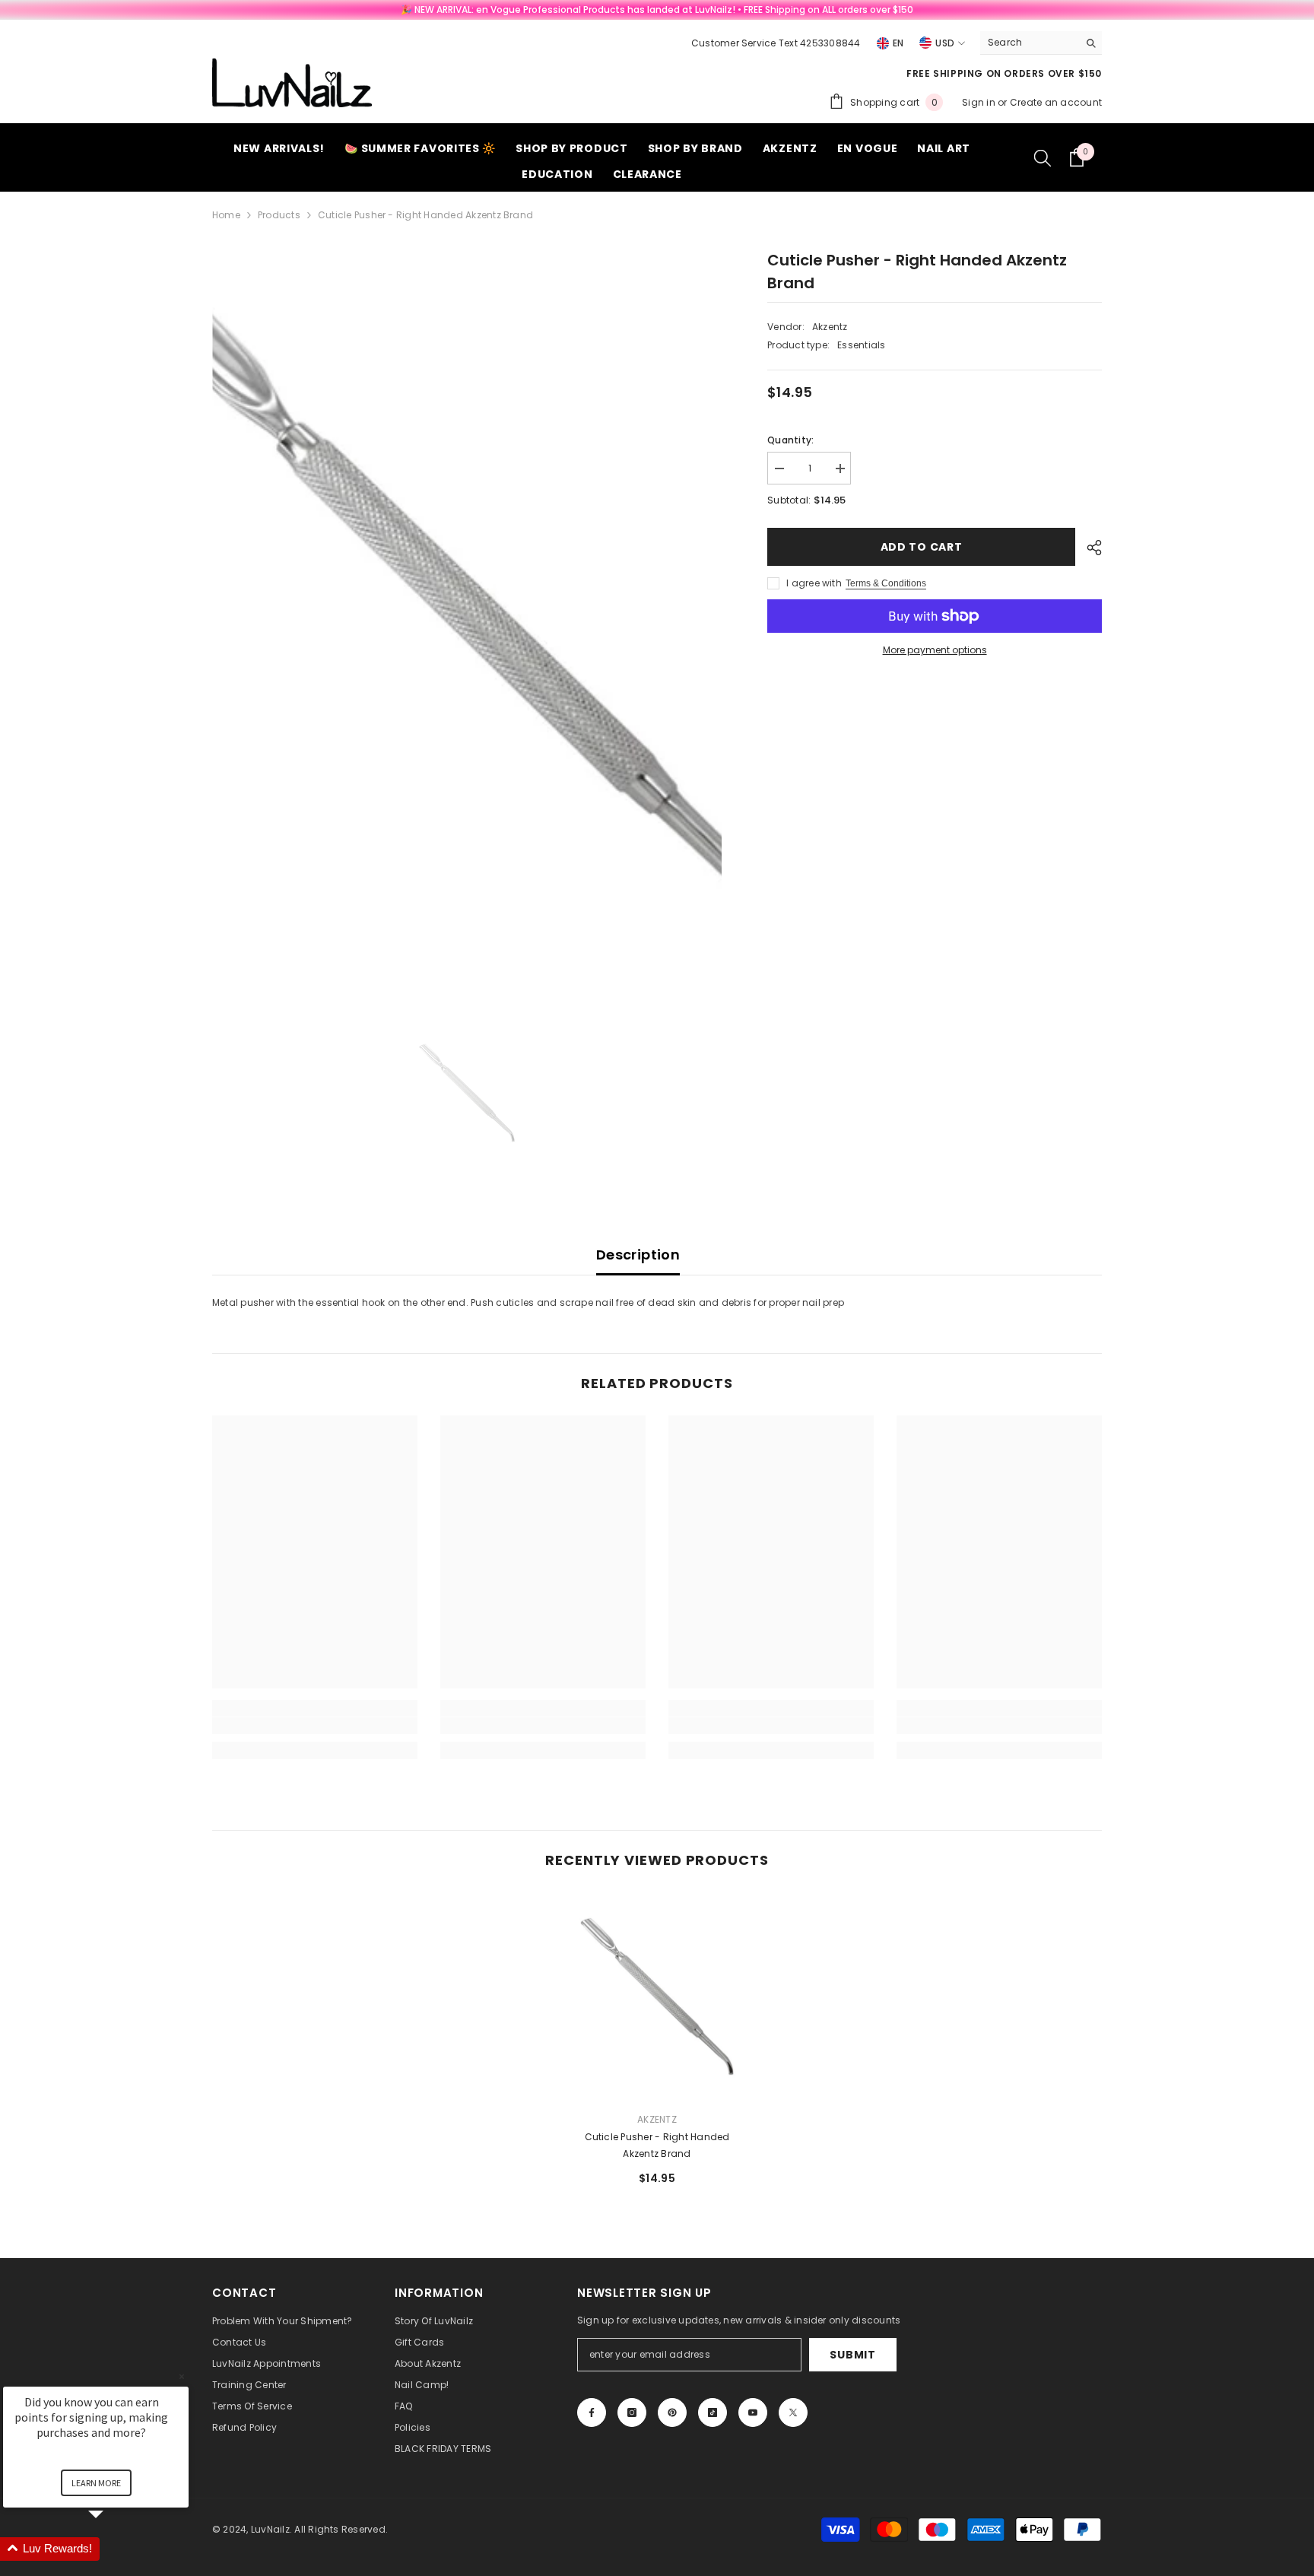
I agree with (814, 583)
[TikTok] (713, 2412)
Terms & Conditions (886, 583)
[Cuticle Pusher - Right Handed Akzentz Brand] (657, 1996)
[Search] (1041, 43)
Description (638, 1255)
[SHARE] (1089, 548)
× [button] (182, 2376)
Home (226, 215)
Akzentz (830, 327)
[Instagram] (632, 2412)
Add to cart (922, 547)
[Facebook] (592, 2412)
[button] (114, 2549)
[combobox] (1029, 43)
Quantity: (790, 440)
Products (279, 215)
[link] (315, 1726)
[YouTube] (753, 2412)
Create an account (1056, 102)
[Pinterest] (672, 2412)
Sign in (980, 102)
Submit (852, 2355)
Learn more (96, 2483)
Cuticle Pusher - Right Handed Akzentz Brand (657, 2145)
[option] (467, 626)
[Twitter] (793, 2412)
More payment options (935, 650)
